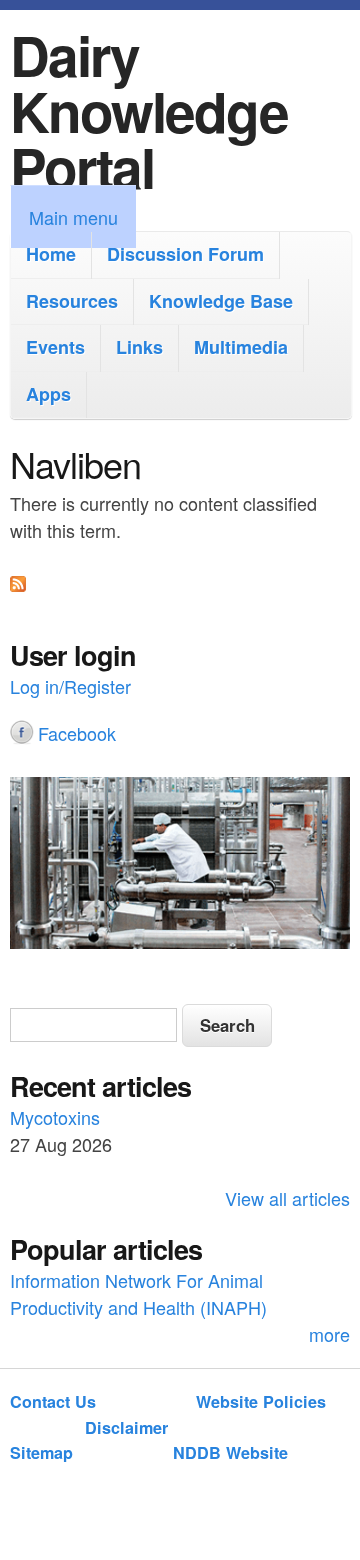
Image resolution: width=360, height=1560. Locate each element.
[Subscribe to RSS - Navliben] (18, 584)
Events (55, 347)
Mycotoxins (55, 1117)
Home (51, 254)
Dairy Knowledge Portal (149, 110)
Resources (72, 301)
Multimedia (241, 347)
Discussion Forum (185, 254)
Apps (48, 394)
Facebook (77, 733)
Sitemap (41, 1452)
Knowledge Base (221, 301)
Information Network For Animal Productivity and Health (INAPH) (138, 1293)
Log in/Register (70, 686)
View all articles (287, 1198)
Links (139, 347)
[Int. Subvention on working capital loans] (180, 866)
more (329, 1334)
